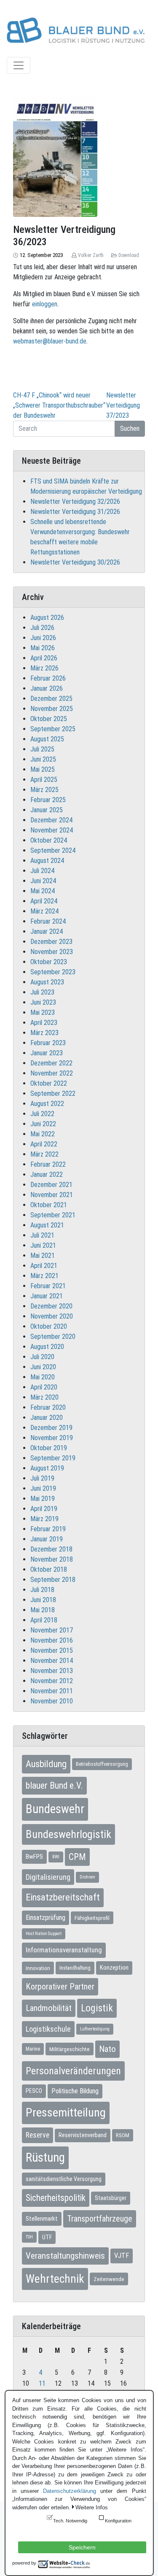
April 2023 (44, 1023)
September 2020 (53, 1337)
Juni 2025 (43, 759)
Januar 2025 (47, 810)
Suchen (130, 428)
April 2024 (44, 901)
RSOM (123, 2135)
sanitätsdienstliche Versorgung (64, 2179)
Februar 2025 (48, 800)
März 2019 (44, 1519)
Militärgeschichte (70, 2049)
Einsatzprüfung (46, 1918)
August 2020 (47, 1347)
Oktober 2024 (49, 840)
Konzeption (114, 1968)
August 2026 (47, 618)
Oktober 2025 (49, 719)
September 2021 (53, 1215)
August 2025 (47, 739)
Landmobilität (49, 2008)
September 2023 (53, 972)
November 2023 (52, 952)
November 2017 (52, 1630)
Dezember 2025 (51, 699)
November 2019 (52, 1438)
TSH (29, 2237)
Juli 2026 (42, 628)
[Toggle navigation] (19, 65)
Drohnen (87, 1877)
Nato (107, 2049)
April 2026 (44, 658)
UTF (47, 2237)
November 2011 (52, 1691)
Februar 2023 (48, 1043)
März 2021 (44, 1276)
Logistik (97, 2008)
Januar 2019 (47, 1539)
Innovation (38, 1968)
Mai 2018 (43, 1610)
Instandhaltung (75, 1968)
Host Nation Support (44, 1934)
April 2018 (44, 1620)
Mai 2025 (43, 769)
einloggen (45, 304)
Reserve (37, 2135)
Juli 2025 (42, 749)
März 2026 (44, 668)
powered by (24, 2563)
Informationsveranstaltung (64, 1950)
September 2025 (53, 729)
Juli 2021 (42, 1235)
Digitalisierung (48, 1877)
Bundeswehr (55, 1809)
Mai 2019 (43, 1499)
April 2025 (44, 780)
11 (42, 2383)
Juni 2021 (43, 1245)
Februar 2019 (48, 1529)
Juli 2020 (42, 1357)
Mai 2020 (43, 1377)
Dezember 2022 (51, 1063)
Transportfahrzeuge (100, 2219)
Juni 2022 (43, 1124)
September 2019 (53, 1458)
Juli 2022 (42, 1114)
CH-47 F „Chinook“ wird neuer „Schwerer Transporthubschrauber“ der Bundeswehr (59, 405)
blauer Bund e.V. (54, 1785)
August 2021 (47, 1225)
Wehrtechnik (55, 2279)
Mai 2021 (43, 1256)
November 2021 (52, 1195)
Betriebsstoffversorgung (102, 1764)
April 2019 (44, 1509)
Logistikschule (48, 2029)
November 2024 (52, 830)
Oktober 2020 (49, 1326)
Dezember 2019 (51, 1428)
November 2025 (52, 709)
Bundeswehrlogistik (68, 1834)
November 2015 (52, 1650)
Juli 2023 (42, 992)
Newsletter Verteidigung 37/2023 (123, 405)
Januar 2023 (47, 1053)
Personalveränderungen (73, 2071)
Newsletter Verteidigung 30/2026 (75, 562)
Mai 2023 (43, 1012)
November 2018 (52, 1559)
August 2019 (47, 1468)
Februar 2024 (48, 921)
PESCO (34, 2091)
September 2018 (53, 1580)
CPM (77, 1857)
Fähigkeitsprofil (92, 1918)
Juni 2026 (43, 638)
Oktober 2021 (49, 1205)
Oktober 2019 (49, 1448)
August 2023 (47, 982)
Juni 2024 (43, 881)
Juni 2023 (43, 1002)
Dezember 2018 (51, 1549)
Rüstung (45, 2157)
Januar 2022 (47, 1174)
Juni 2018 (43, 1600)
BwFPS (34, 1857)
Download (129, 255)
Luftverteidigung (95, 2029)
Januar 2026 (47, 688)
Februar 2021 (48, 1286)
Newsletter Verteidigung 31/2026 (75, 512)
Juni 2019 (43, 1488)
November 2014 (52, 1661)
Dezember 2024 (51, 820)
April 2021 (44, 1266)
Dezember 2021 (51, 1185)
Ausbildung (46, 1764)
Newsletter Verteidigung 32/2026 (75, 501)
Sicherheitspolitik (56, 2198)
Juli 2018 (42, 1590)
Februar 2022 (48, 1164)
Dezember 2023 (51, 942)
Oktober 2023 (49, 962)
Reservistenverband (83, 2135)
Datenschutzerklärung (70, 2491)
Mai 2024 (43, 891)
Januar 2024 (47, 931)
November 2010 (52, 1701)
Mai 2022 (43, 1134)
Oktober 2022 (49, 1083)
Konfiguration (118, 2521)
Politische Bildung (75, 2091)
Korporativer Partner (60, 1987)
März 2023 (44, 1033)
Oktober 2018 (49, 1569)
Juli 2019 (42, 1478)
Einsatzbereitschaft (63, 1897)
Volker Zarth (91, 255)
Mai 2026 (43, 648)
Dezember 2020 (51, 1306)
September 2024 (53, 850)
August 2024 (47, 861)
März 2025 (44, 790)
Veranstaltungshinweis (65, 2256)
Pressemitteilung (66, 2112)
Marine (33, 2049)
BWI (56, 1857)
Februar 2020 (48, 1407)
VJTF (122, 2256)
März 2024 (44, 911)
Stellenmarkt (42, 2219)
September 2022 (53, 1093)
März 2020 (44, 1397)
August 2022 (47, 1104)
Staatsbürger (111, 2198)
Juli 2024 (42, 871)
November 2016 (52, 1640)
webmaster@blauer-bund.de (50, 341)
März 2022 (44, 1154)
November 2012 (52, 1681)
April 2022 (44, 1144)
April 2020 (44, 1387)
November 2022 (52, 1073)
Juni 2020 (43, 1367)
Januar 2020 (47, 1418)
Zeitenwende (109, 2279)
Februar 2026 (48, 678)
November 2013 (52, 1671)
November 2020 (52, 1316)
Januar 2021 (47, 1296)
